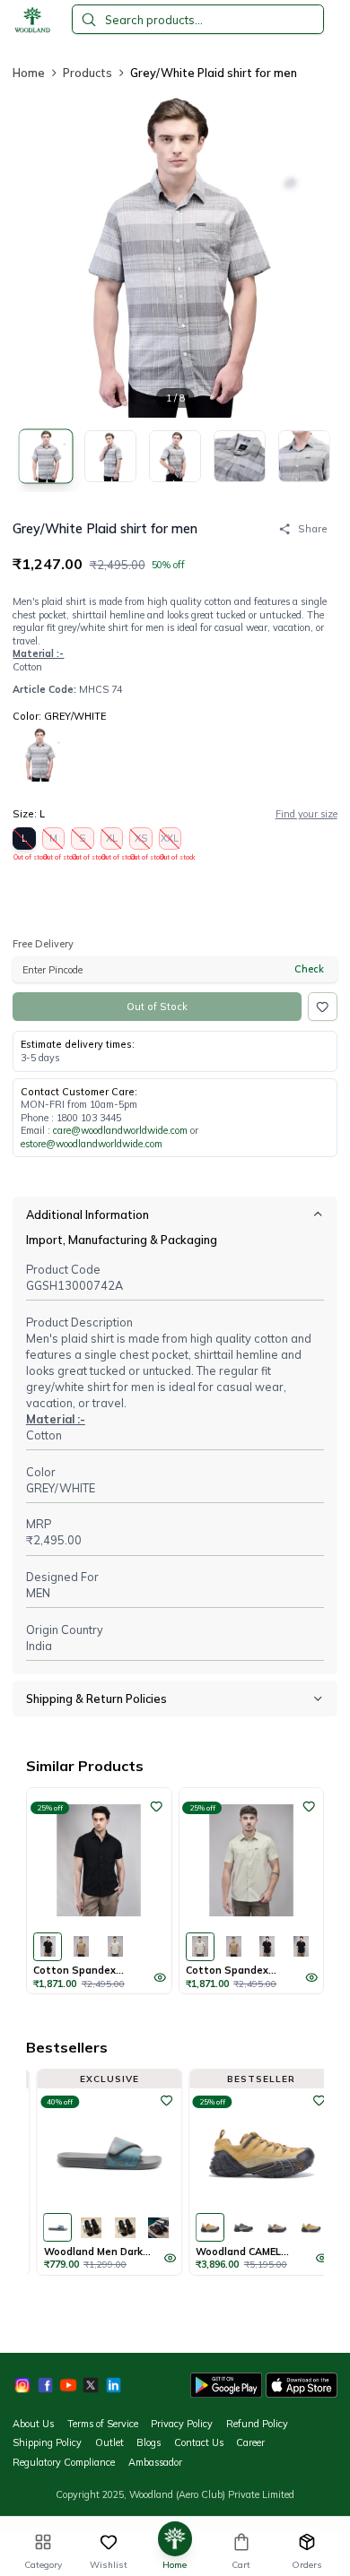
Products (87, 73)
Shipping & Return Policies (96, 1699)
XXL (171, 841)
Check (309, 969)
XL (112, 841)
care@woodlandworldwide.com (120, 1130)
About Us (33, 2424)
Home (29, 73)
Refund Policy (257, 2424)
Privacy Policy (182, 2424)
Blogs (149, 2442)
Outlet (109, 2442)
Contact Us (199, 2442)
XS (141, 841)
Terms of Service (103, 2424)
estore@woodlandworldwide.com (92, 1144)
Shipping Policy (47, 2442)
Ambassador (155, 2462)
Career (250, 2442)
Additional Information (87, 1215)
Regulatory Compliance (64, 2462)
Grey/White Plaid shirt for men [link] (214, 73)
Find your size (306, 814)
